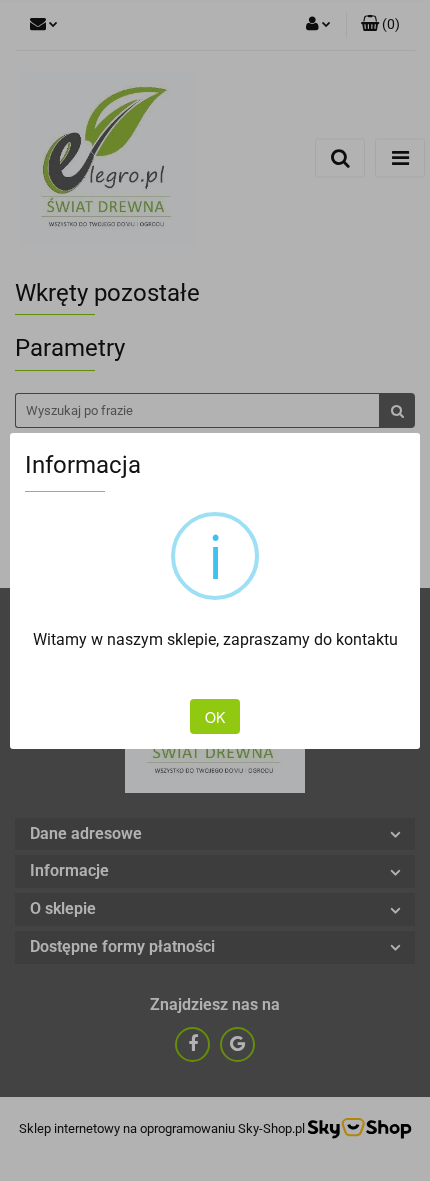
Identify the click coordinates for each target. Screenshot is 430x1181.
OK (215, 717)
